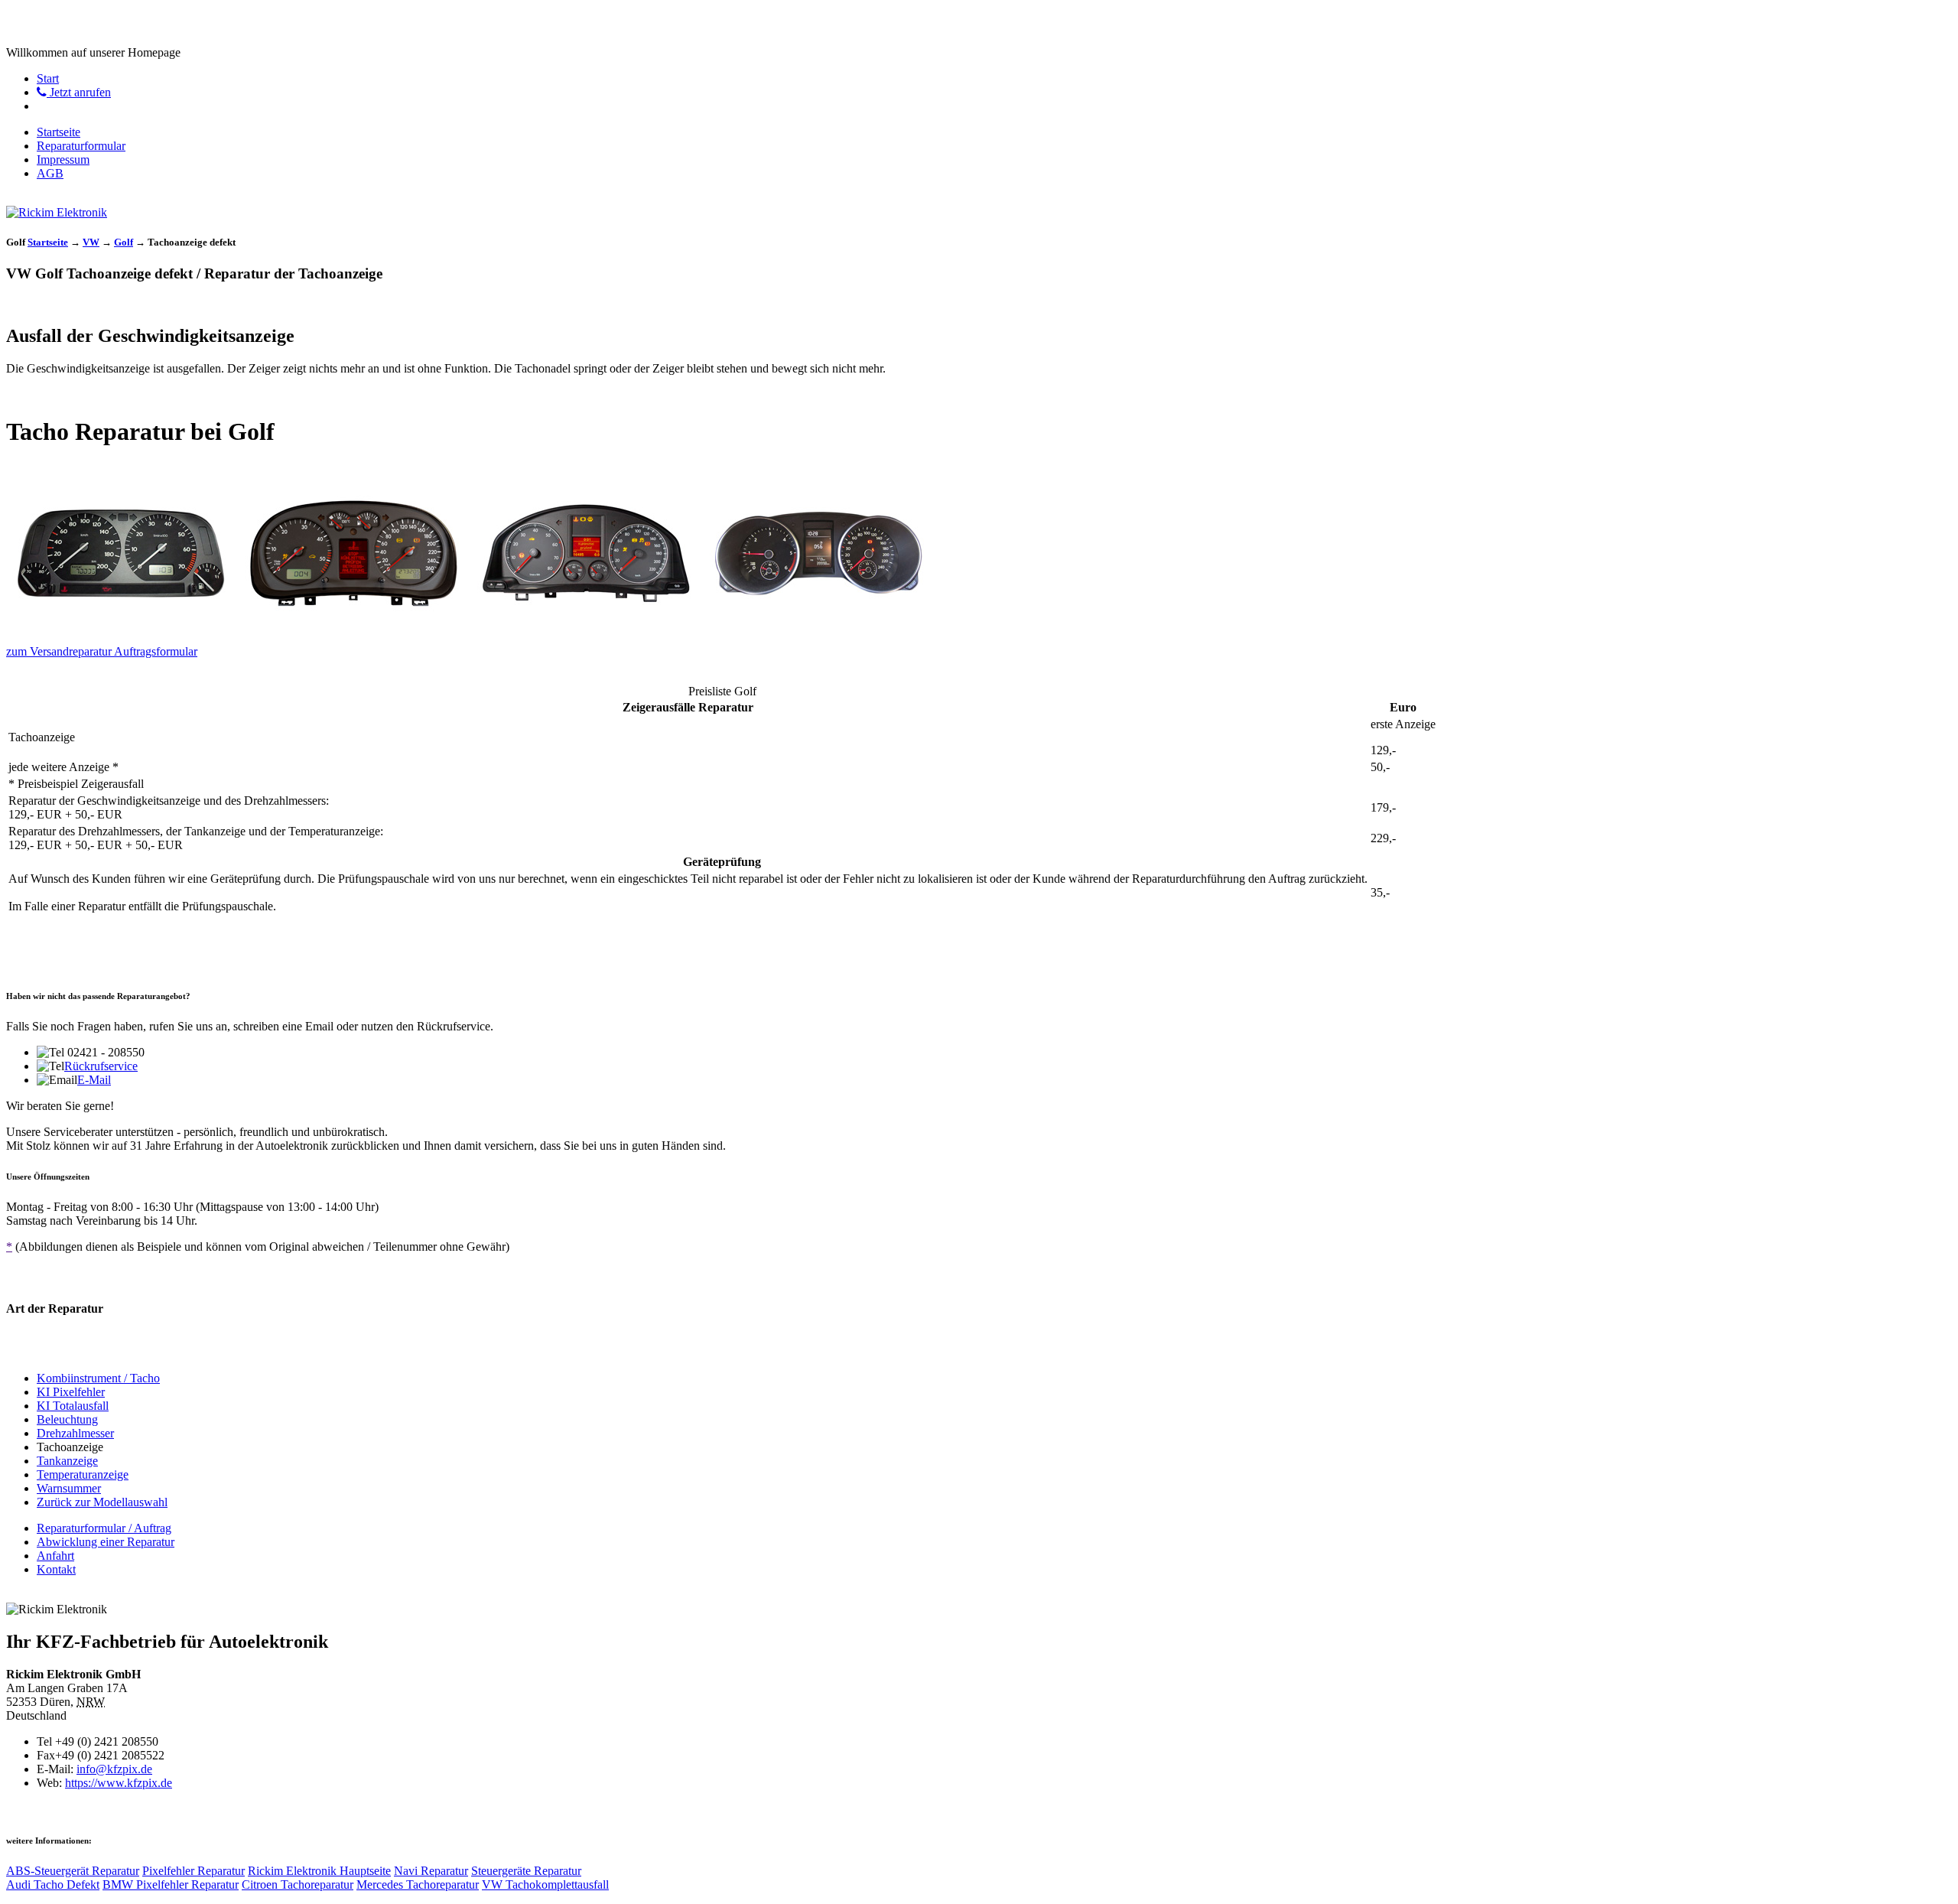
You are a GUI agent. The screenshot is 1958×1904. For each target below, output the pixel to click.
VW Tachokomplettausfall (545, 1884)
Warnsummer (69, 1488)
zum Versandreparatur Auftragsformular (102, 651)
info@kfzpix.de (114, 1769)
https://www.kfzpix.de (119, 1783)
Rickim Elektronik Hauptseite (319, 1871)
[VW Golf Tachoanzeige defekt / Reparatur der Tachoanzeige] (121, 625)
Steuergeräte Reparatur (526, 1871)
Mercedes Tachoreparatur (418, 1884)
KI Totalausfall (73, 1406)
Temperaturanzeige (83, 1474)
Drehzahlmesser (75, 1433)
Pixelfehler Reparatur (194, 1871)
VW (91, 242)
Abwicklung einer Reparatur (106, 1542)
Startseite (59, 132)
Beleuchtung (67, 1419)
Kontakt (56, 1569)
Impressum (63, 159)
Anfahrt (55, 1556)
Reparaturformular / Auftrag (104, 1528)
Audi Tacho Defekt (53, 1884)
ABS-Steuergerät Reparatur (73, 1871)
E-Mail (94, 1080)
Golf (124, 242)
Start (48, 78)
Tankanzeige (67, 1461)
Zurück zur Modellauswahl (102, 1502)
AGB (50, 173)
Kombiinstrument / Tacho (98, 1378)
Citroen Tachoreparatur (298, 1884)
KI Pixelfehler (71, 1392)
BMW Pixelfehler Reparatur (171, 1884)
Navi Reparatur (431, 1871)
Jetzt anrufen (79, 92)
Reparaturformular (81, 146)
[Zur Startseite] (57, 212)
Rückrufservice (101, 1066)
